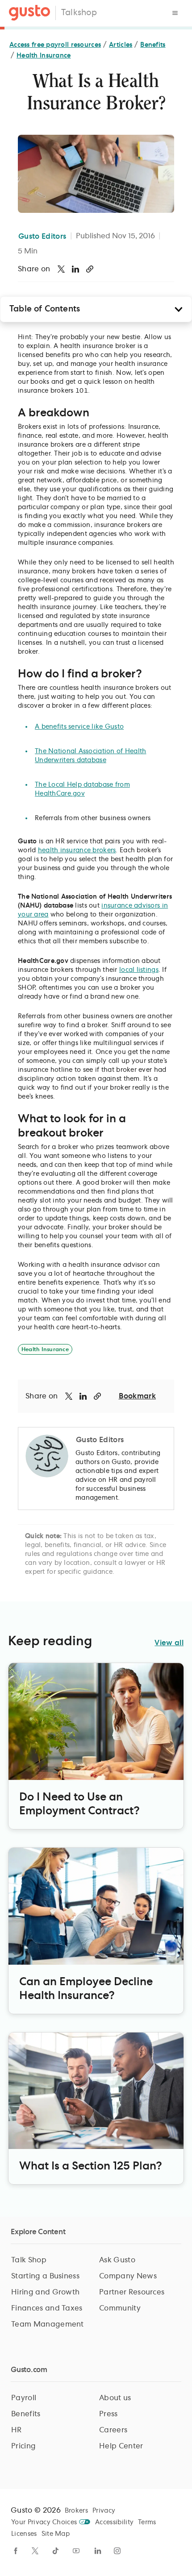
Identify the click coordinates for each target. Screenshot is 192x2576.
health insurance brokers (77, 850)
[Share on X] (61, 269)
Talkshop (79, 13)
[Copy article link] (90, 269)
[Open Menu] (175, 13)
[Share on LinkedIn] (75, 269)
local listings (139, 970)
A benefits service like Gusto (79, 727)
